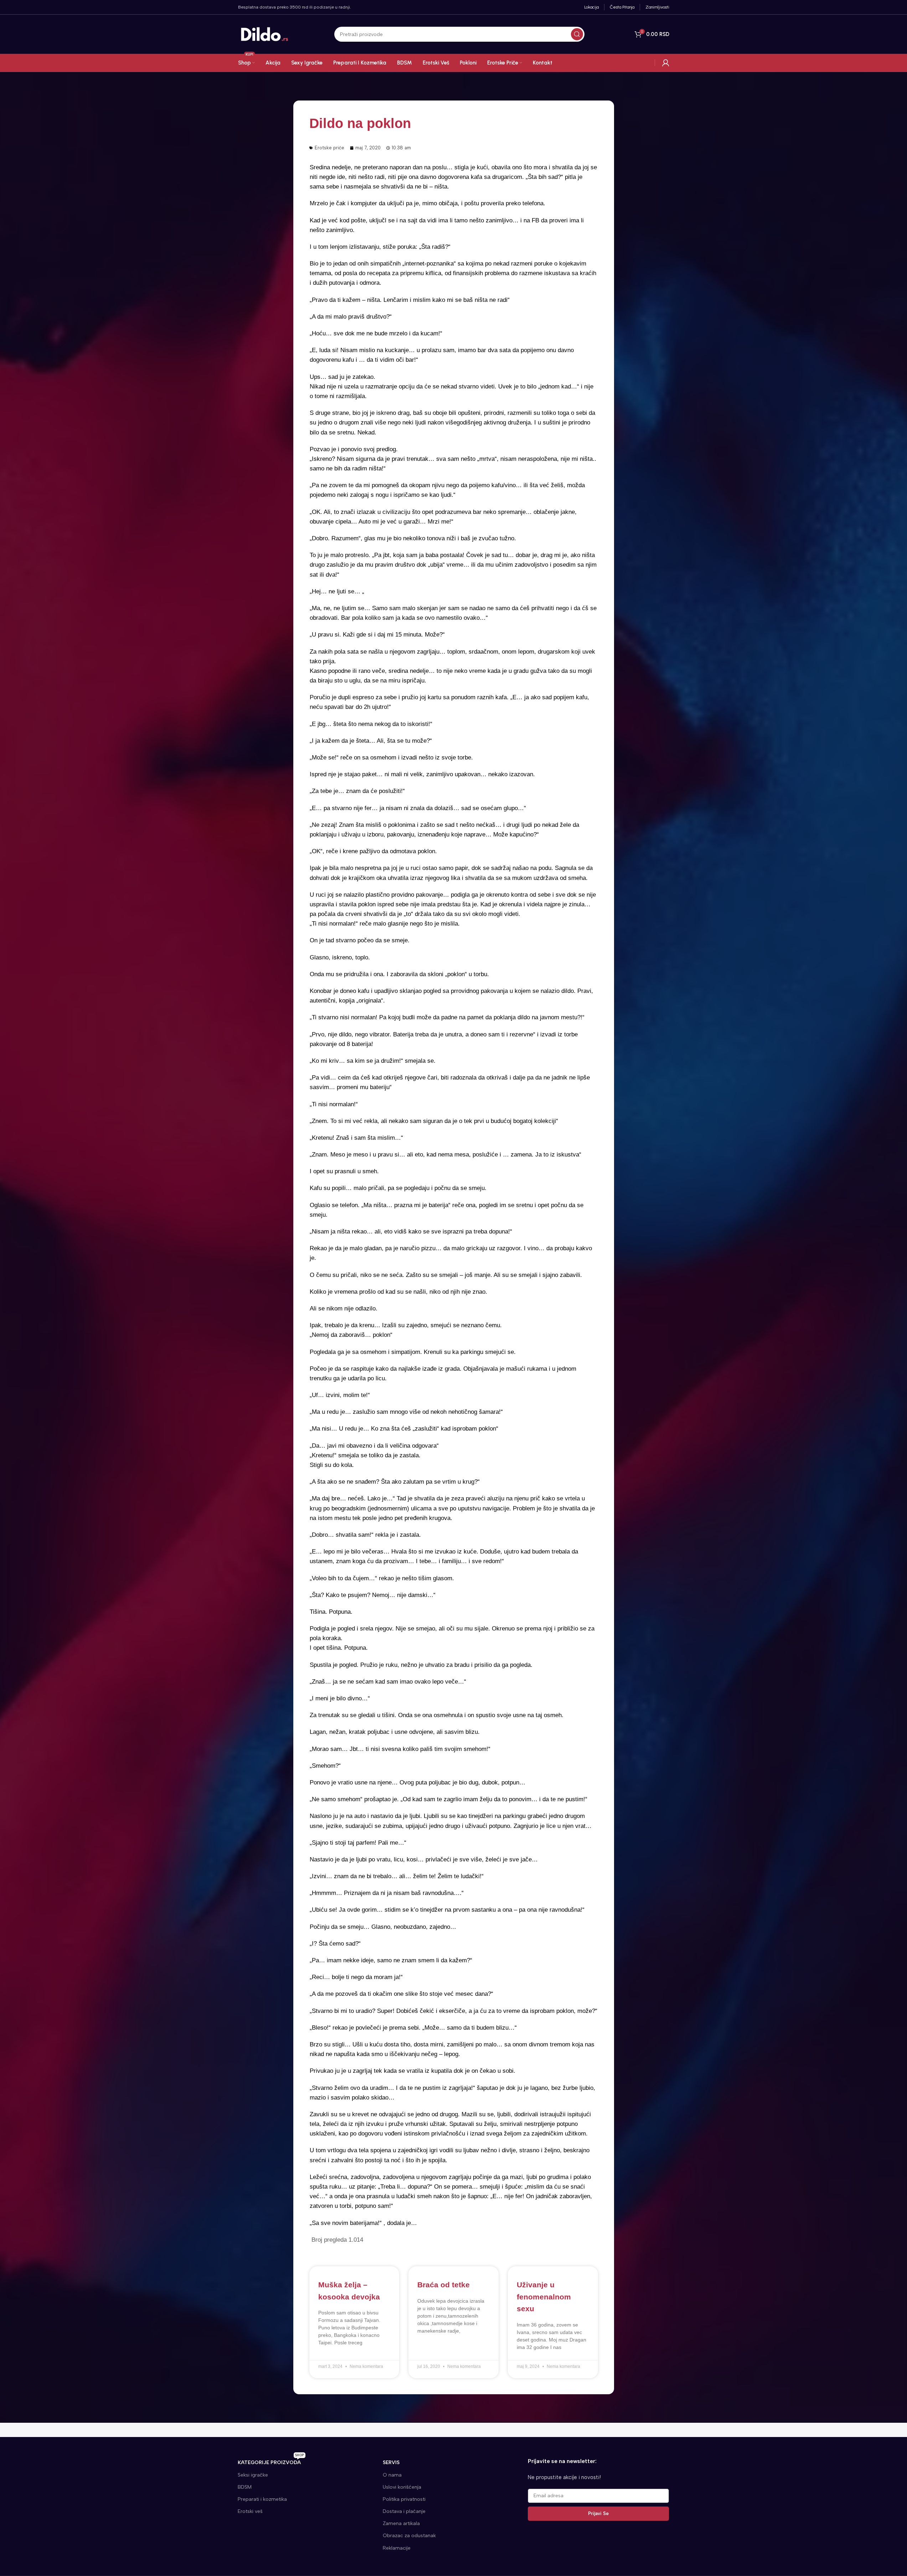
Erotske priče (329, 148)
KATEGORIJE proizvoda (271, 2461)
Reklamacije (397, 2548)
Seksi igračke (253, 2475)
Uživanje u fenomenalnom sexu (544, 2297)
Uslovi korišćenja (402, 2487)
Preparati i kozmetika (262, 2499)
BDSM (245, 2487)
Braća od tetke (444, 2285)
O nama (392, 2475)
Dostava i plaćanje (404, 2511)
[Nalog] (666, 63)
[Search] (577, 34)
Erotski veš (250, 2511)
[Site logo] (265, 34)
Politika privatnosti (404, 2499)
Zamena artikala (401, 2523)
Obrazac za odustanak (409, 2536)
